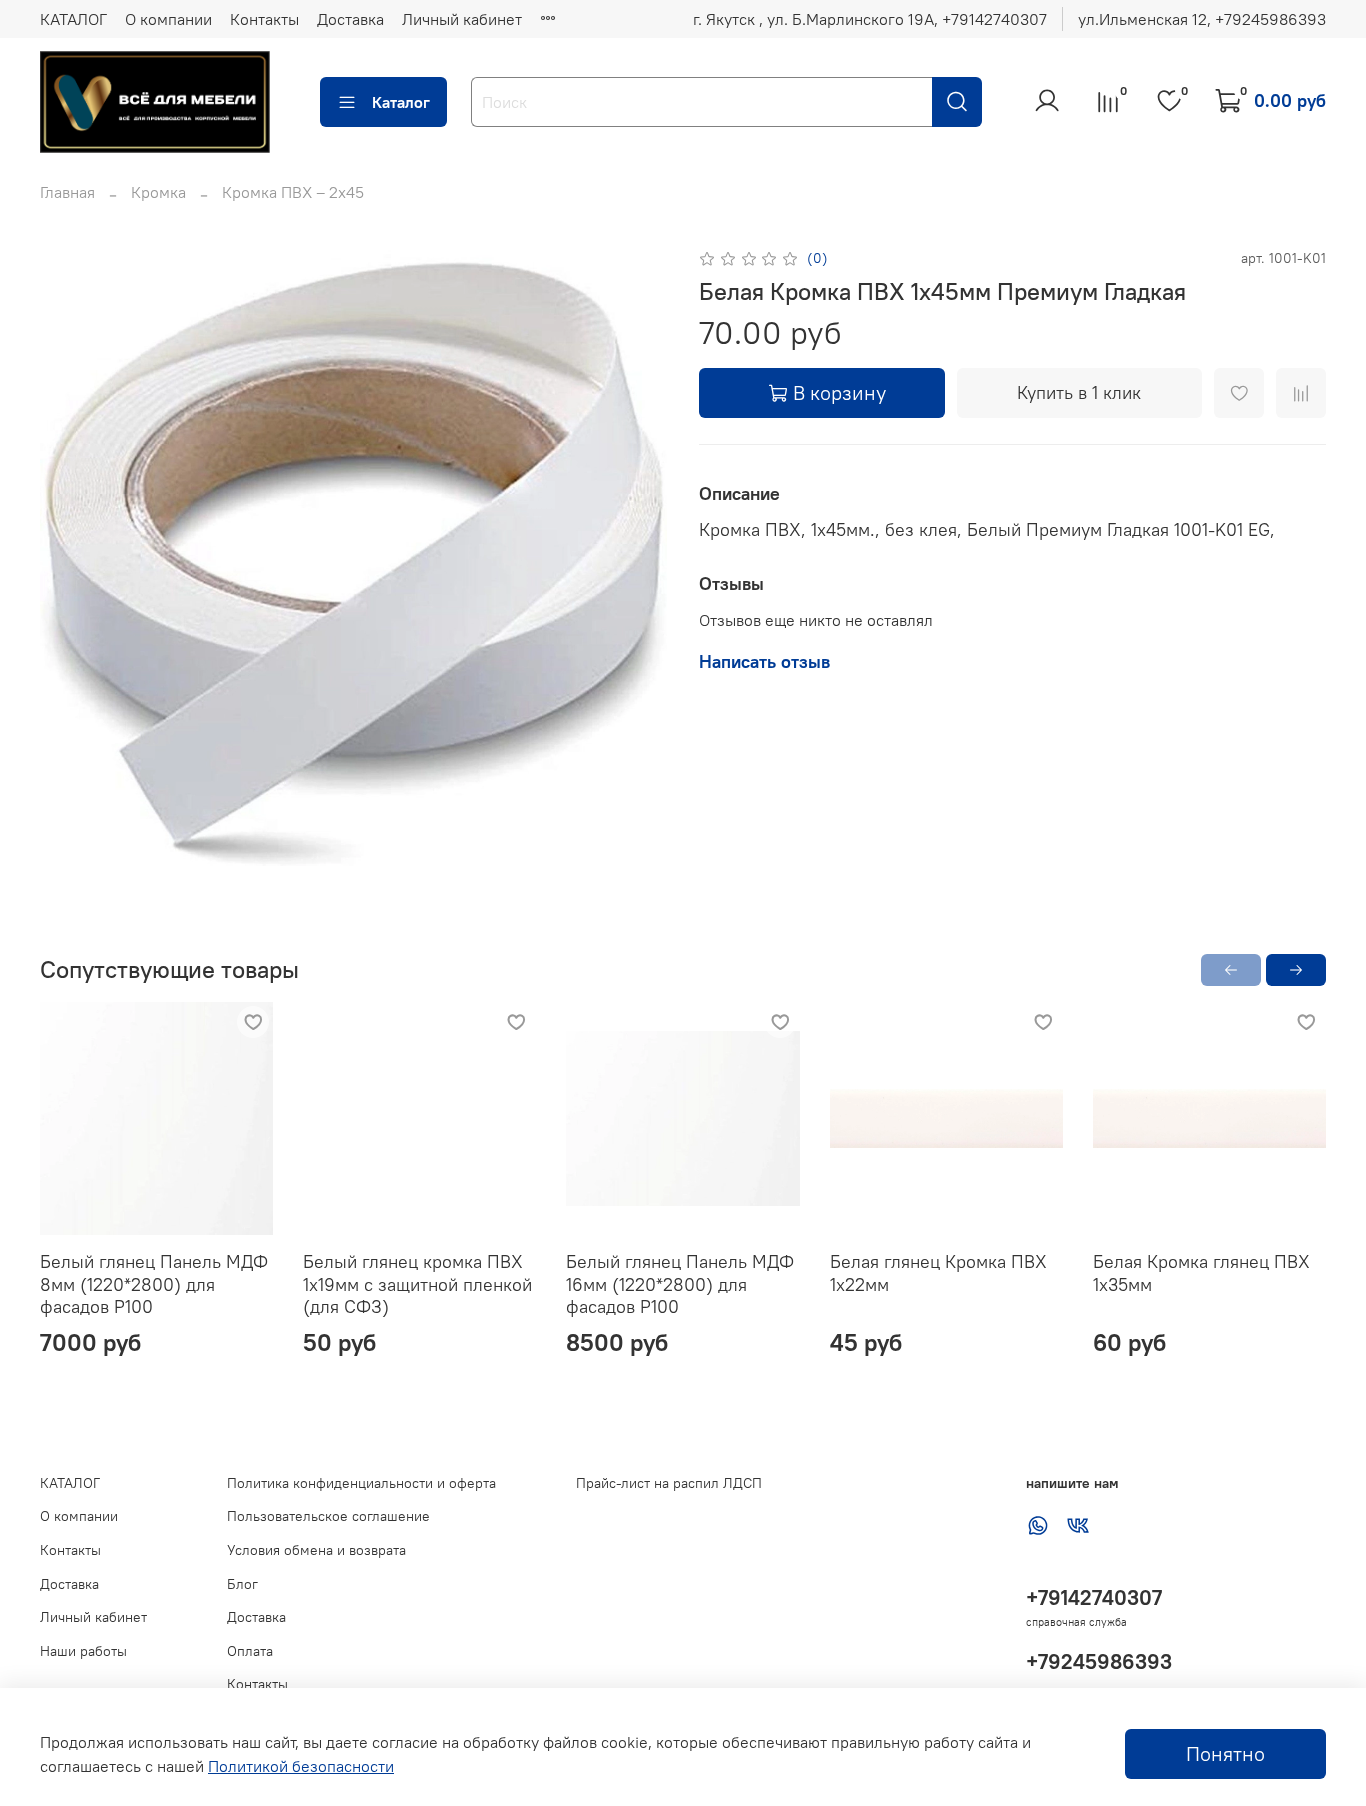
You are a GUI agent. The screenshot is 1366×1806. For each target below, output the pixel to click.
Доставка (350, 19)
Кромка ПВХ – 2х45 (293, 192)
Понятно (1225, 1753)
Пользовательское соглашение (328, 1516)
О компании (168, 19)
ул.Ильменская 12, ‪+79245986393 (1202, 19)
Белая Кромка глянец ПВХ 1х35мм (1201, 1273)
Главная (67, 192)
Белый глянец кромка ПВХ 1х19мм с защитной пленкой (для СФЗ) (417, 1284)
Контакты (264, 19)
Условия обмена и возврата (316, 1550)
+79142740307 (1094, 1597)
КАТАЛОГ (73, 19)
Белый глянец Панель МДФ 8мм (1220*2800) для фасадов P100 (154, 1284)
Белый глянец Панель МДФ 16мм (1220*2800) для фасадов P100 (680, 1284)
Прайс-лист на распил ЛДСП (669, 1483)
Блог (242, 1584)
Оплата (250, 1651)
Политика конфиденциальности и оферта (361, 1483)
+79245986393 (1099, 1661)
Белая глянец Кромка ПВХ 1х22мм (938, 1273)
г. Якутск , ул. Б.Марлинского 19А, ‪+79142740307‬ (870, 19)
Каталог (401, 102)
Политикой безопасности (301, 1766)
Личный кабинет (462, 19)
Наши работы (83, 1651)
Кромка (158, 192)
